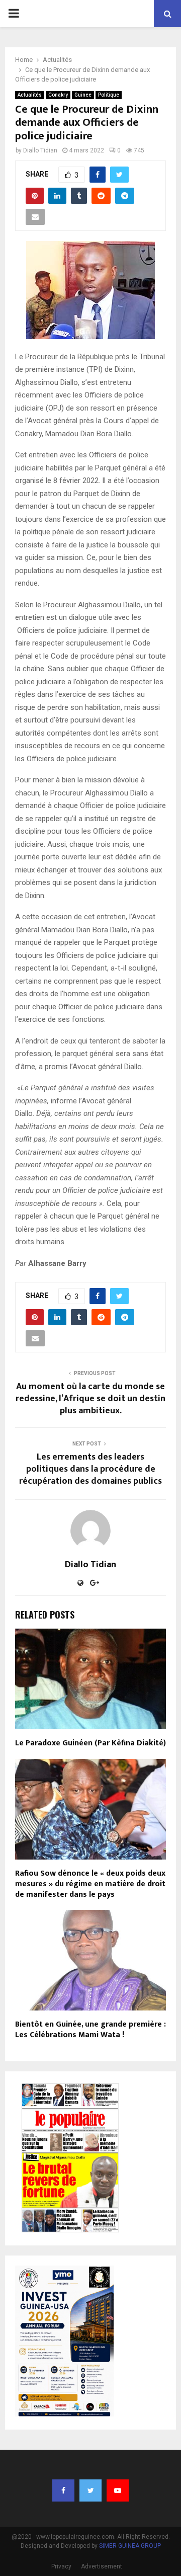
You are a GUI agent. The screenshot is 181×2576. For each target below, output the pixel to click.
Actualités (30, 95)
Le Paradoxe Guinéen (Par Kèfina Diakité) (90, 1743)
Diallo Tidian (40, 150)
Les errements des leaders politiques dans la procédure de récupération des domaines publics (90, 1469)
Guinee (83, 95)
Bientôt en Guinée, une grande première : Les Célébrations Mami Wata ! (90, 2030)
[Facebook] (63, 2490)
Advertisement (102, 2566)
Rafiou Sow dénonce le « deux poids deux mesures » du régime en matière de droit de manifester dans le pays (90, 1884)
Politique (109, 95)
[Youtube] (118, 2490)
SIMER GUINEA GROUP (130, 2546)
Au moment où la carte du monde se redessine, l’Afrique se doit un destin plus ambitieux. (90, 1399)
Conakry (58, 95)
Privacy (61, 2566)
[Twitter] (90, 2490)
